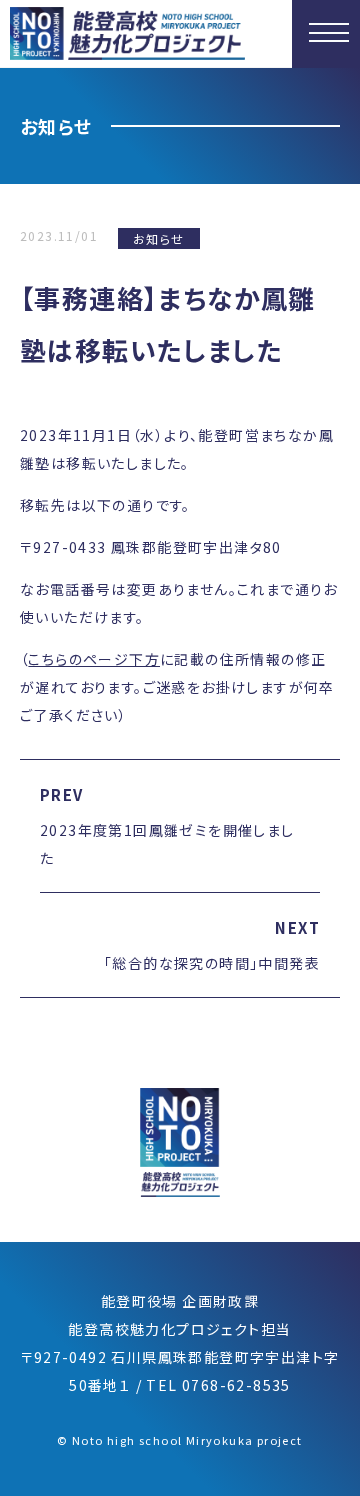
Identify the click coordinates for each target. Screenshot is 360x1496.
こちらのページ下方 (94, 659)
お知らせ (159, 238)
